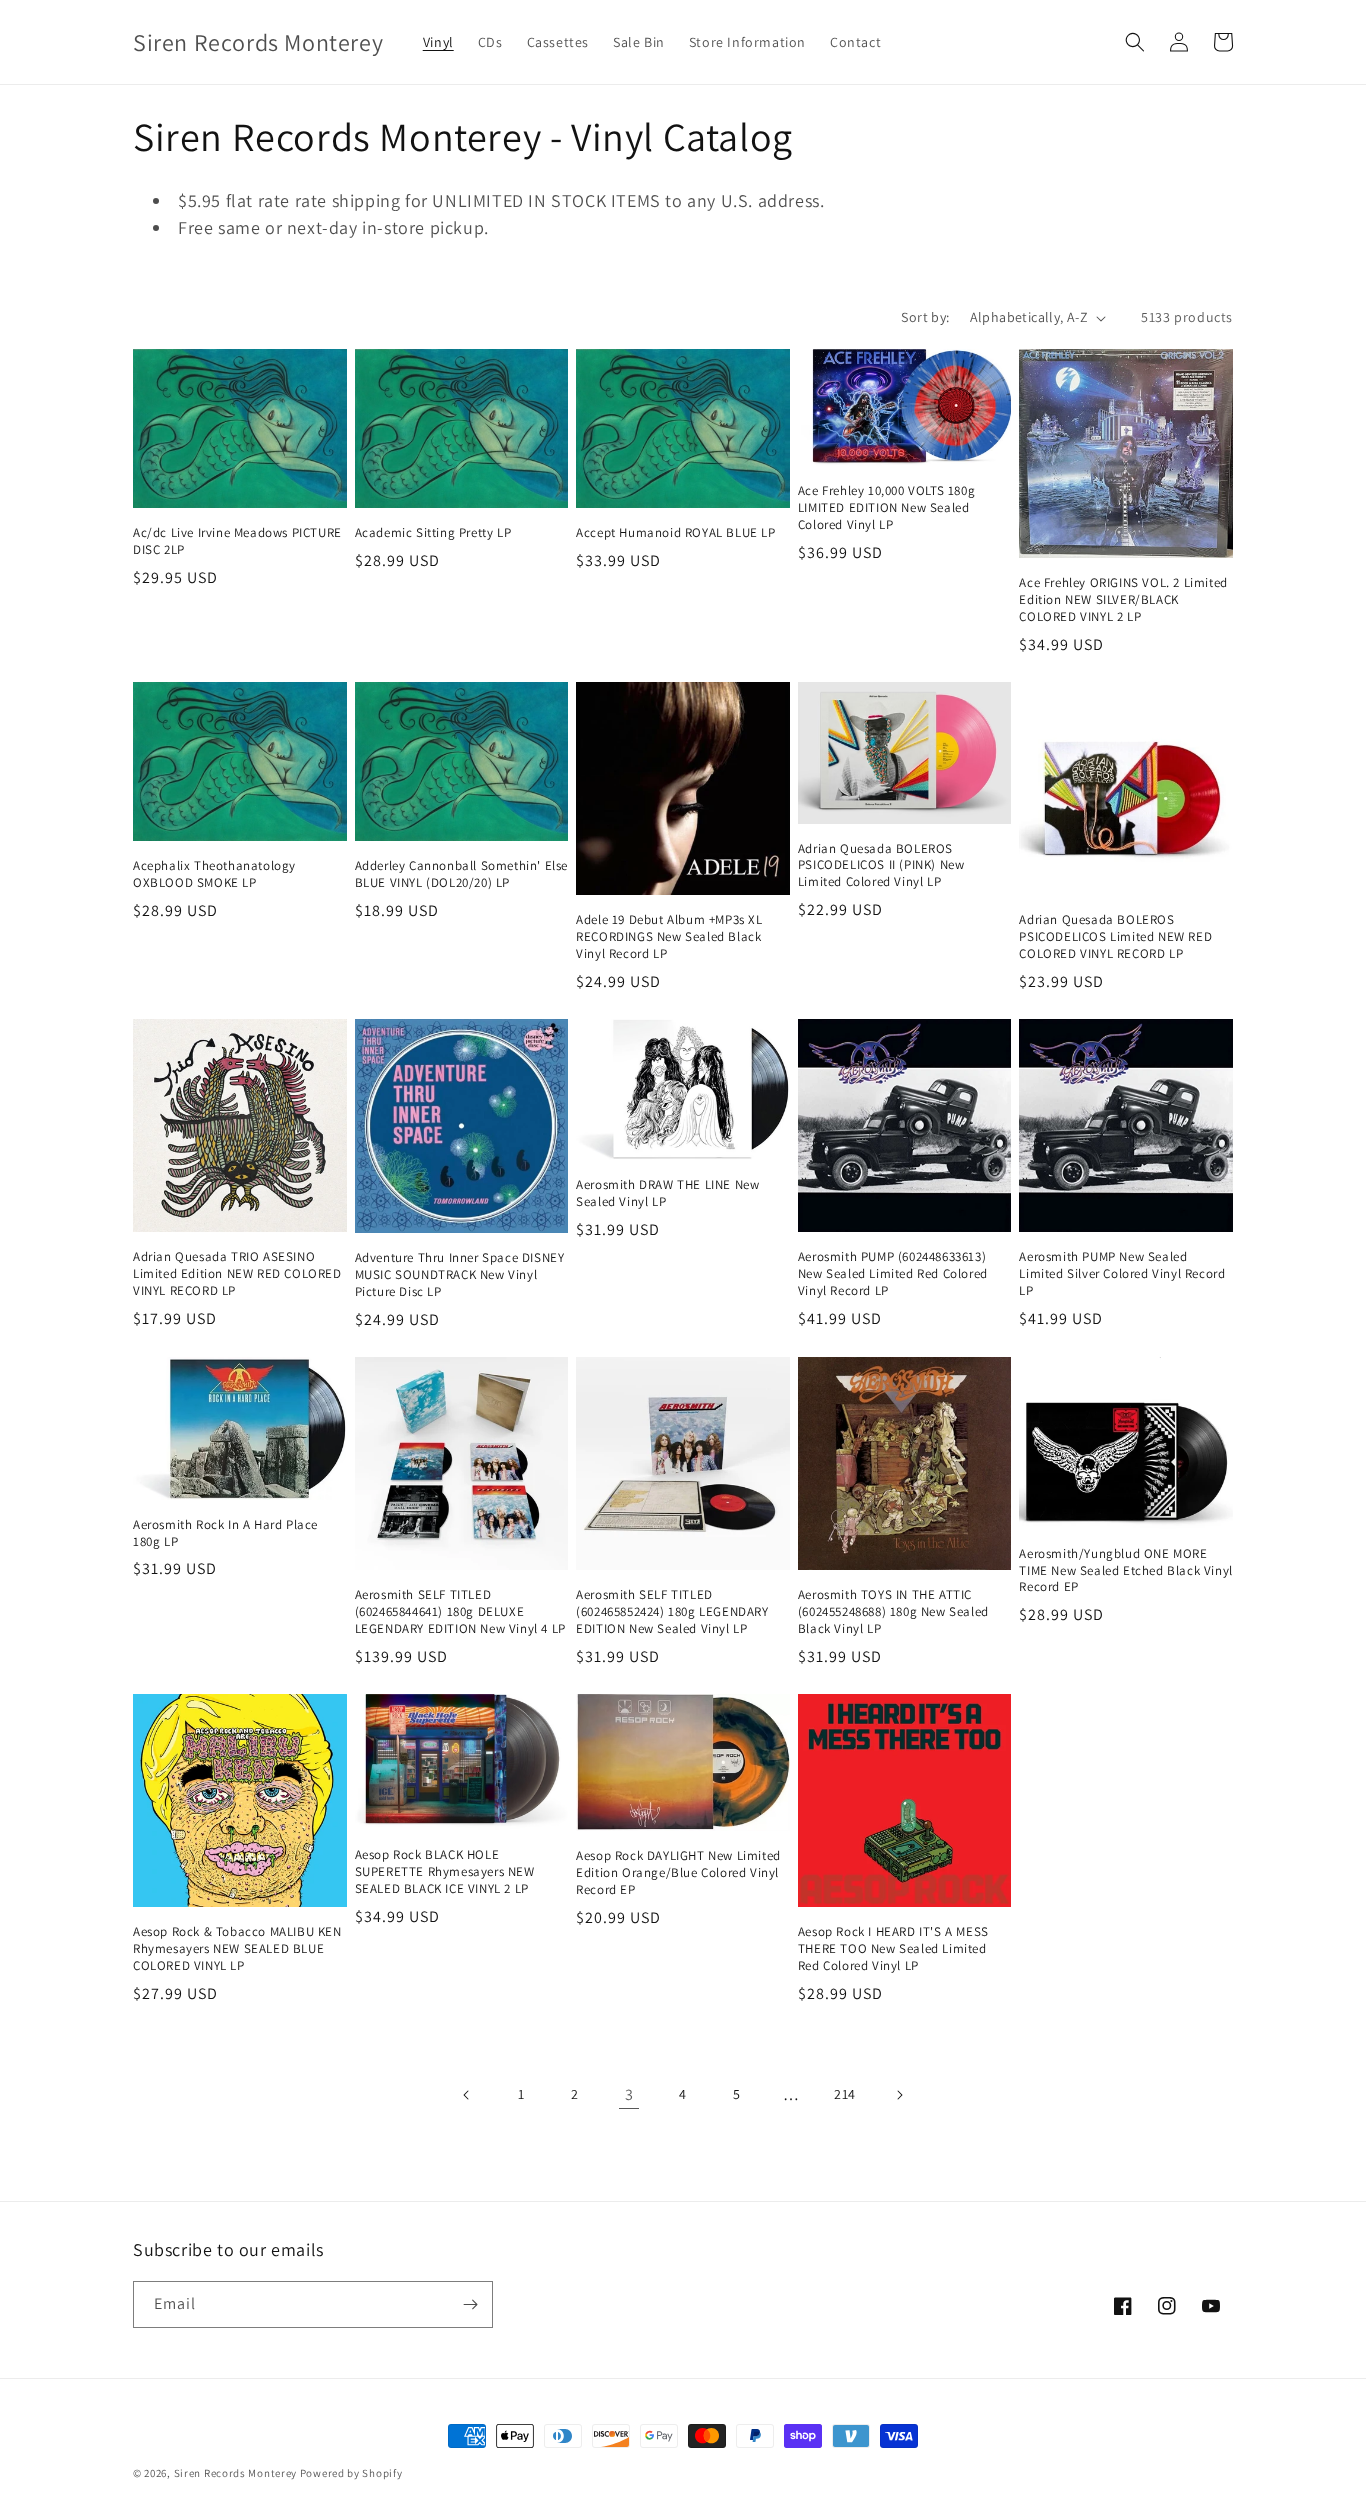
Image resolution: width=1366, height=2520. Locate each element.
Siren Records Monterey (235, 2473)
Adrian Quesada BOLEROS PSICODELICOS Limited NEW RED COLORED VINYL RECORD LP (1115, 937)
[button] (1135, 42)
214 (845, 2094)
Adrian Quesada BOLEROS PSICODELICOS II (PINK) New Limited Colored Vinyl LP (881, 866)
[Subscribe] (470, 2304)
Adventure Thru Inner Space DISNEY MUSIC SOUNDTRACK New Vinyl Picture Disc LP (460, 1275)
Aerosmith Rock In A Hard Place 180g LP (225, 1533)
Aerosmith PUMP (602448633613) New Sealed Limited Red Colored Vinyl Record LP (893, 1274)
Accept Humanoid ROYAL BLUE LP (675, 533)
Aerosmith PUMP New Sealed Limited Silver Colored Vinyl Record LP (1122, 1274)
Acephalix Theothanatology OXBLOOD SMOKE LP (214, 874)
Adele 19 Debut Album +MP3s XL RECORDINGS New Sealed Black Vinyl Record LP (669, 937)
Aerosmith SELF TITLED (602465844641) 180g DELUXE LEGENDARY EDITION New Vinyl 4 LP (460, 1612)
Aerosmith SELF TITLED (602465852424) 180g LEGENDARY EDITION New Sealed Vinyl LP (672, 1612)
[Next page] (899, 2095)
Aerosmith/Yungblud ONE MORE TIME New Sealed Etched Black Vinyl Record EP (1125, 1571)
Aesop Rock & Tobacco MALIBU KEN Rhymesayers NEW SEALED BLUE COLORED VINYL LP (237, 1949)
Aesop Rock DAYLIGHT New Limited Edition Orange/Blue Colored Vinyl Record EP (678, 1873)
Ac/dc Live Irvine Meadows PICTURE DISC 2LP (237, 541)
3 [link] (629, 2094)
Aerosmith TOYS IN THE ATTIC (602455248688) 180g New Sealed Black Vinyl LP (893, 1612)
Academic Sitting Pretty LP (433, 533)
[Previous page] (467, 2095)
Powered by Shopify (351, 2473)
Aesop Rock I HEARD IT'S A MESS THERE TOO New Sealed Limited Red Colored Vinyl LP (893, 1949)
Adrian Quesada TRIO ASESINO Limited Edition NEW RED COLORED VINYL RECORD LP (237, 1274)
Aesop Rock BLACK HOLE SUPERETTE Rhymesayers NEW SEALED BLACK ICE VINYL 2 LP (445, 1872)
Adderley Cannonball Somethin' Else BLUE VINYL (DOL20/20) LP (461, 874)
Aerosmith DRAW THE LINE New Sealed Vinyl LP (667, 1193)
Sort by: (925, 317)
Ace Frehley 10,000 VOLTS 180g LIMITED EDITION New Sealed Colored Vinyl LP (886, 508)
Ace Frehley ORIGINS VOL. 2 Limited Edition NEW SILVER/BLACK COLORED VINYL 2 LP (1123, 600)
